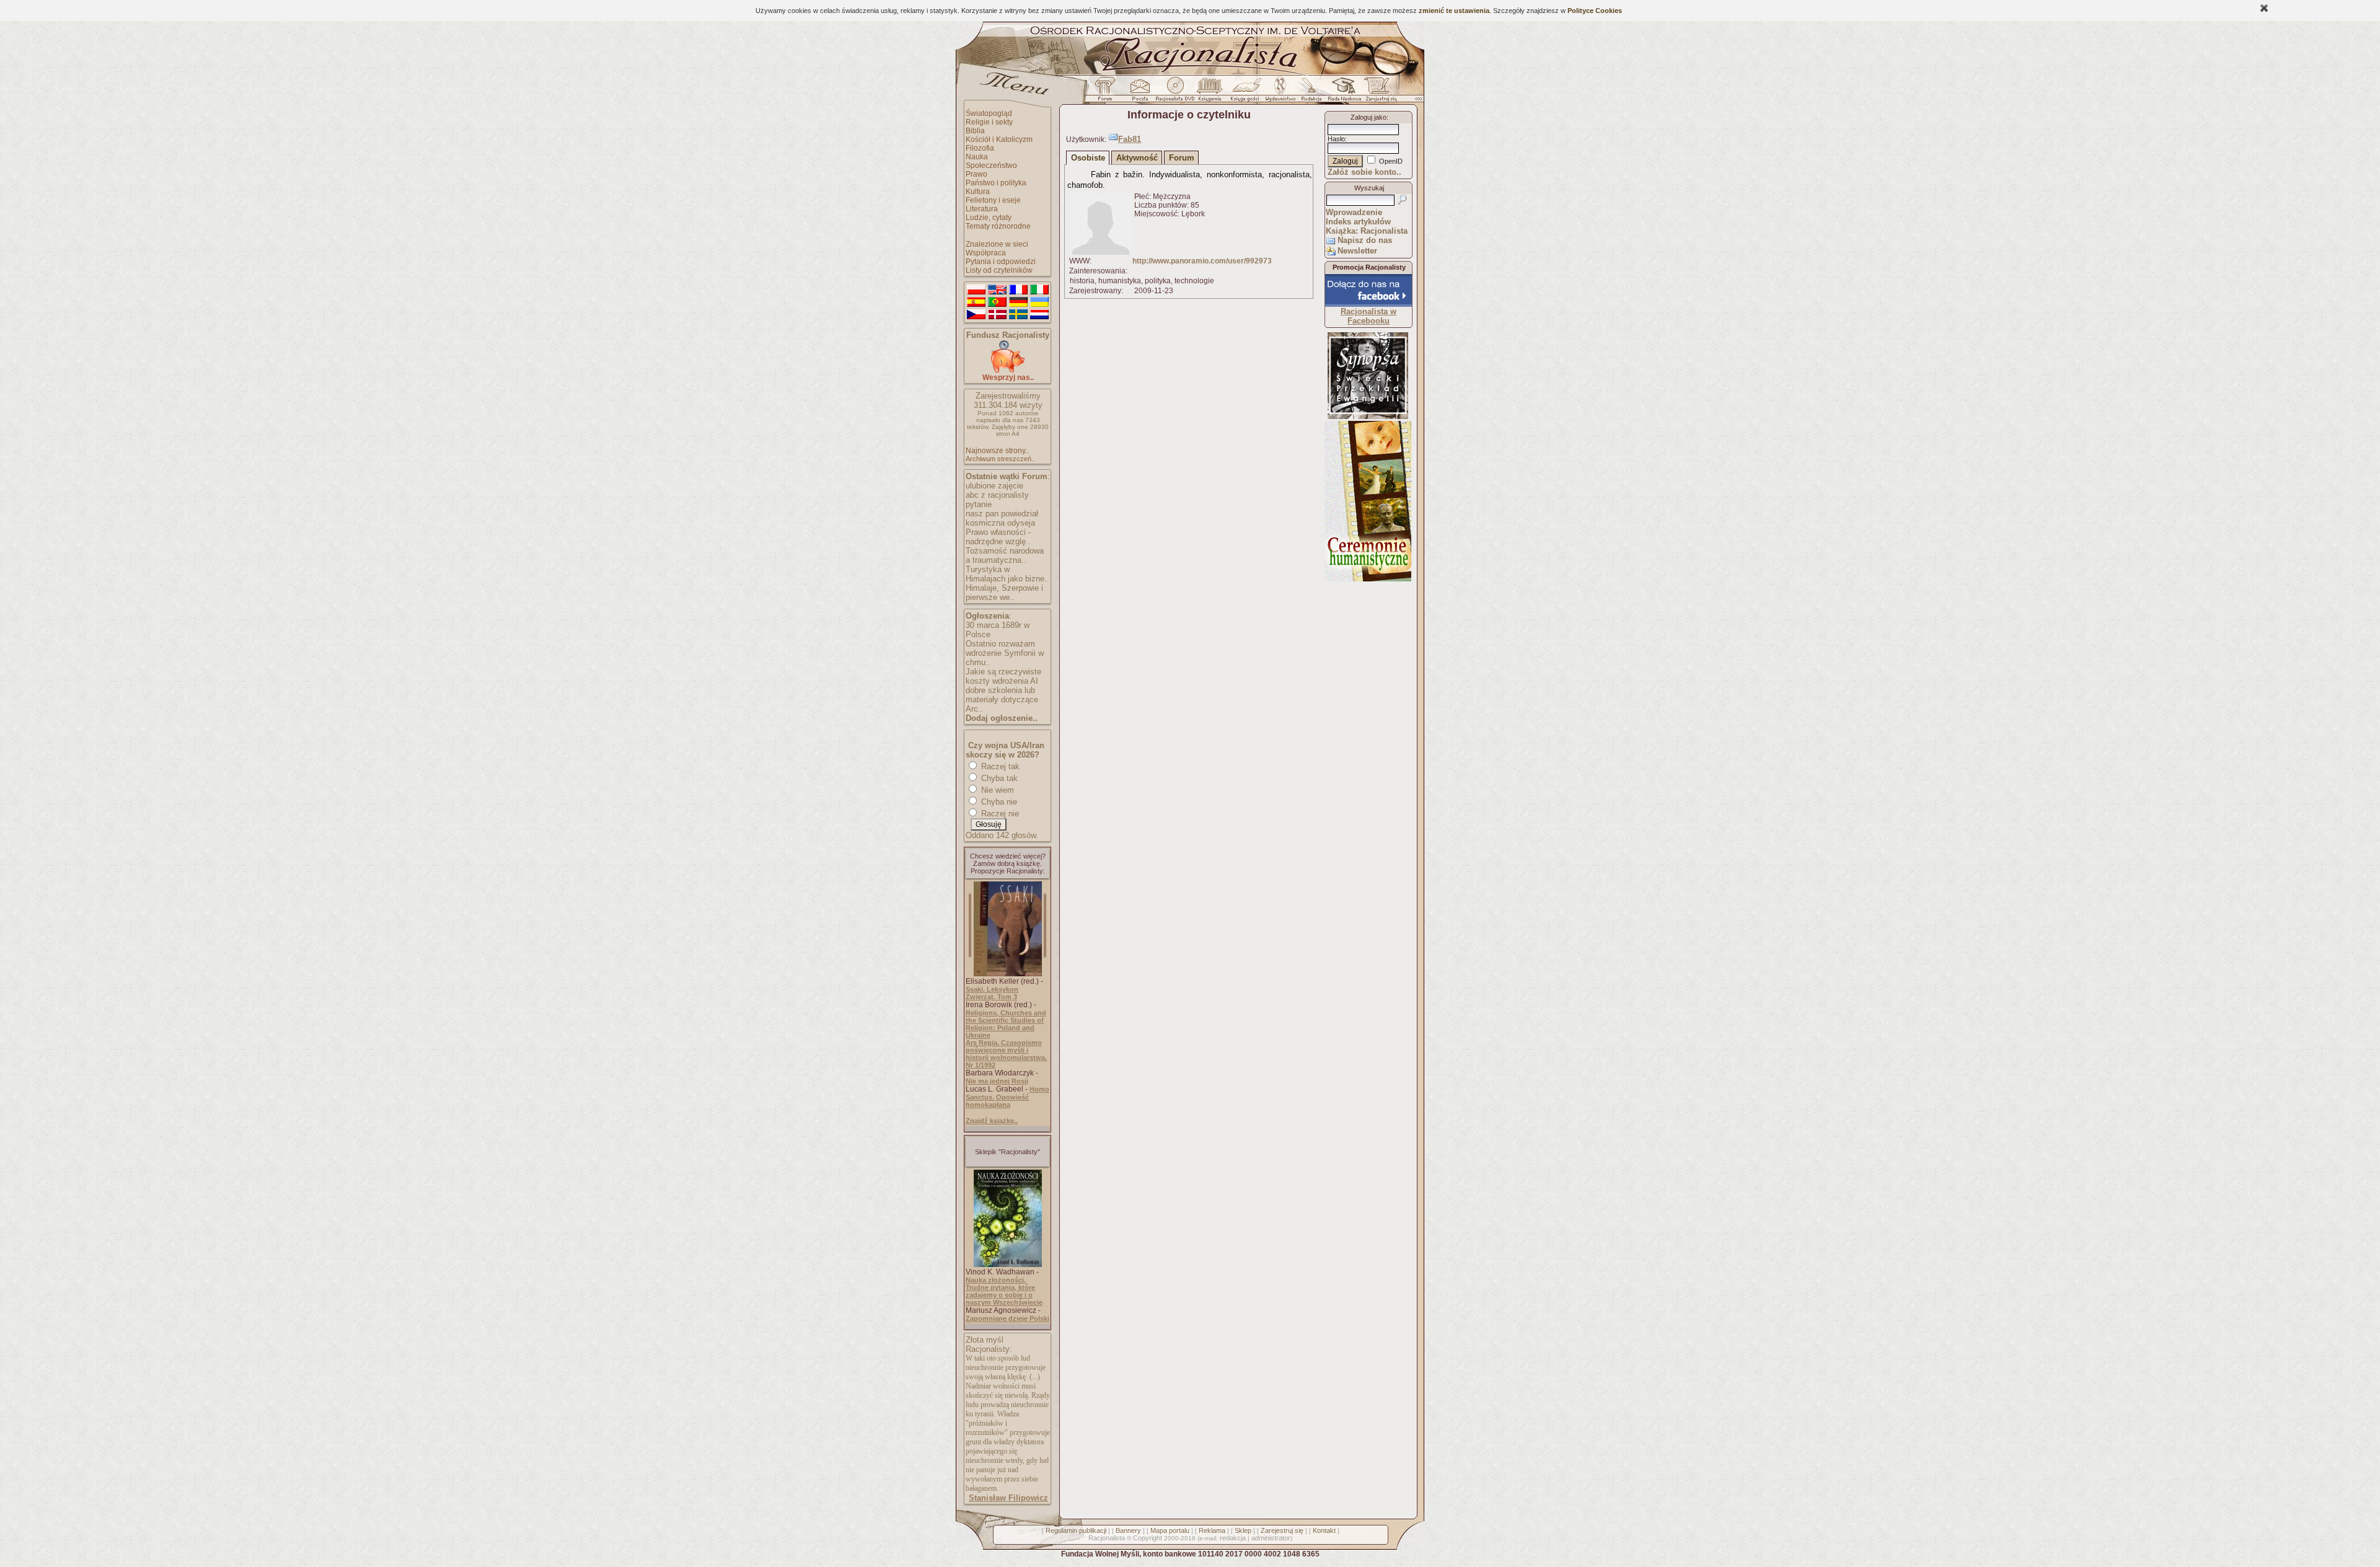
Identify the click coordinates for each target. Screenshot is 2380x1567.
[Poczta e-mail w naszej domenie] (1139, 92)
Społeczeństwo (991, 166)
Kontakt (1324, 1530)
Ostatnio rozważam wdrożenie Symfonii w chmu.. (1005, 653)
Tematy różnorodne (998, 226)
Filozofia (980, 148)
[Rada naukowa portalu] (1342, 92)
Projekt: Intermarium (1368, 399)
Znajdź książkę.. (992, 1121)
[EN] (997, 290)
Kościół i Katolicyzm (999, 139)
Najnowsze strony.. (997, 451)
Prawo (976, 174)
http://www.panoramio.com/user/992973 (1202, 261)
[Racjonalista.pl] (1190, 73)
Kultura (978, 192)
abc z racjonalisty (997, 495)
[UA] (1039, 302)
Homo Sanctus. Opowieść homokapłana (1007, 1097)
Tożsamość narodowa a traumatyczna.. (1005, 555)
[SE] (1018, 315)
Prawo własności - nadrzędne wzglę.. (998, 537)
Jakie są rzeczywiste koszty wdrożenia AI (1003, 676)
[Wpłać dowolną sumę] (1008, 370)
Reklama (1212, 1530)
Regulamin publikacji (1076, 1530)
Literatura (982, 209)
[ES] (976, 302)
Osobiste (1088, 158)
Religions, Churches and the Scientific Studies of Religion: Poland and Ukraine (1006, 1024)
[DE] (1018, 302)
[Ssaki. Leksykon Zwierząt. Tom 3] (1008, 974)
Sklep (1243, 1530)
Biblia (975, 131)
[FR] (1018, 290)
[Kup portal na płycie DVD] (1175, 92)
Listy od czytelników (999, 270)
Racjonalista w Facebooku (1368, 316)
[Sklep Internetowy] (1211, 92)
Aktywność (1137, 158)
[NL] (1039, 315)
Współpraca (986, 253)
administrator (1271, 1538)
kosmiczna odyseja (1000, 523)
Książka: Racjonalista (1367, 231)
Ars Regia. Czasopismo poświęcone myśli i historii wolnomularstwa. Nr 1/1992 (1006, 1054)
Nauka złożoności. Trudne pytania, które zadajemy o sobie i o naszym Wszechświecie (1004, 1291)
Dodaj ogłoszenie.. (1002, 718)
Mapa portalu (1170, 1530)
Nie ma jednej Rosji (997, 1081)
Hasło (1336, 139)
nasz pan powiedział (1002, 514)
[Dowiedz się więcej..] (1368, 579)
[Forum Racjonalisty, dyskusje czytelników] (1108, 92)
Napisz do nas (1365, 240)
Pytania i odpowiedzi (1001, 262)
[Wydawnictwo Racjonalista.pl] (1280, 92)
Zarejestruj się (1282, 1530)
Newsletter (1357, 251)
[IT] (1039, 290)
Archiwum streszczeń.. (1000, 459)
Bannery (1128, 1530)
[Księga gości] (1247, 92)
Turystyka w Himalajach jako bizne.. (1007, 574)
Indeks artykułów (1358, 222)
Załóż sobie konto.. (1364, 172)
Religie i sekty (989, 122)
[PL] (976, 290)
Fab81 (1130, 139)
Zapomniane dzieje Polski (1007, 1318)
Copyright (1148, 1538)
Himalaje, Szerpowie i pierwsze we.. (1004, 593)
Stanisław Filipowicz (1008, 1498)
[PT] (997, 302)
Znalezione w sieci (997, 244)
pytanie (979, 504)
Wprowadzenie (1354, 212)
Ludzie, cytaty (989, 218)
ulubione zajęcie (994, 486)
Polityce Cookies (1595, 11)
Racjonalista (1107, 1538)
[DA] (997, 315)
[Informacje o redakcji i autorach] (1310, 92)
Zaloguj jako (1368, 117)
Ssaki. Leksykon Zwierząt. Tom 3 (992, 993)
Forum (1182, 158)
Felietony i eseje (993, 200)
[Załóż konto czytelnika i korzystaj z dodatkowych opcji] (1378, 92)
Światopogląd (989, 113)
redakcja (1233, 1538)
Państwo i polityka (996, 183)
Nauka (977, 157)
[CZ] (976, 315)
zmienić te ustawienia (1454, 11)
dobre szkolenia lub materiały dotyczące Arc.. (1002, 700)
